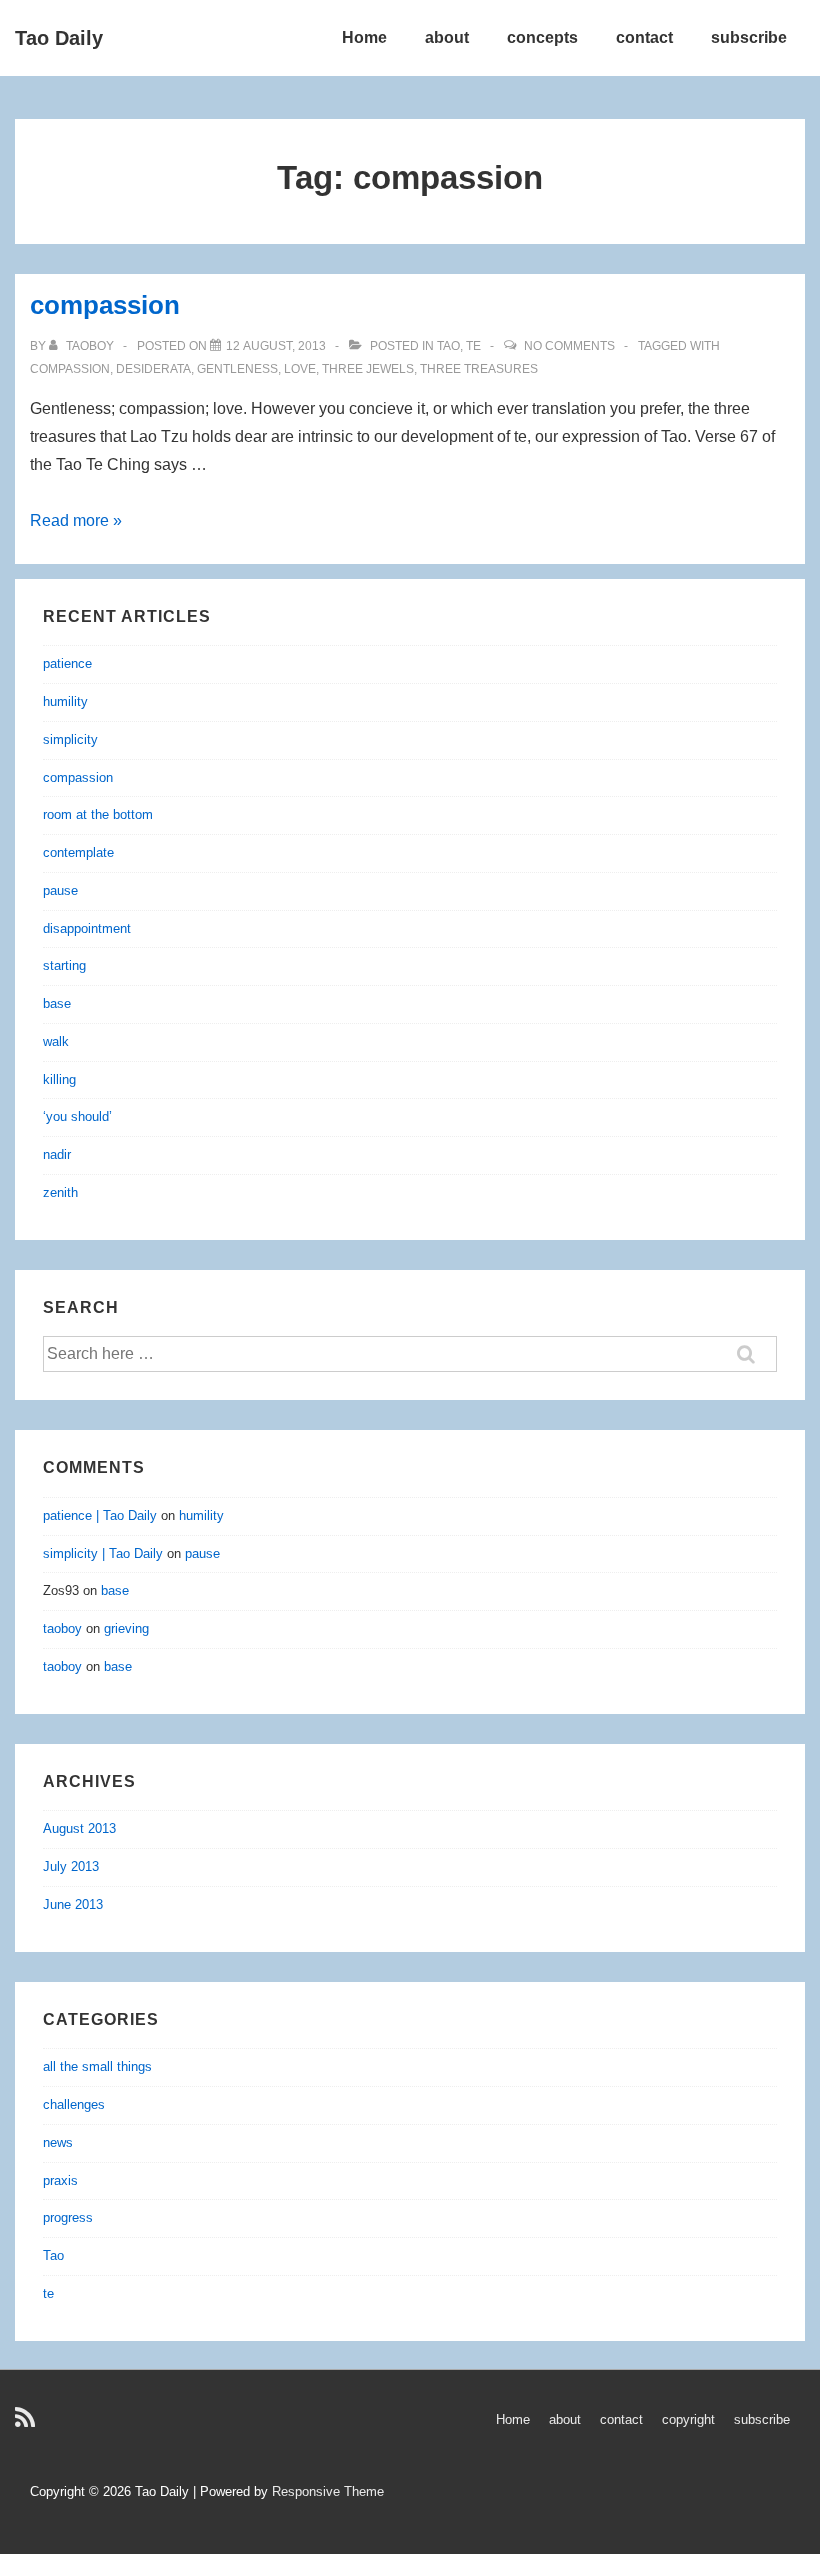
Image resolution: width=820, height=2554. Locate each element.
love (300, 369)
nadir (57, 1154)
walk (56, 1041)
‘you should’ (77, 1116)
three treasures (479, 369)
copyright (688, 2419)
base (57, 1003)
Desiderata (153, 369)
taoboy (62, 1628)
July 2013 (71, 1866)
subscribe (749, 37)
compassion (105, 305)
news (58, 2142)
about (447, 37)
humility (65, 701)
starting (64, 965)
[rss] (27, 2424)
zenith (60, 1192)
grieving (126, 1628)
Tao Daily (59, 38)
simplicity (70, 739)
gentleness (237, 369)
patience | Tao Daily (100, 1515)
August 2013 (79, 1828)
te (473, 346)
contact (644, 37)
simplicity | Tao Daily (103, 1553)
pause (60, 890)
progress (68, 2217)
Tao (448, 346)
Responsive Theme (328, 2491)
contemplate (78, 852)
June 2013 (73, 1904)
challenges (74, 2104)
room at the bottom (98, 814)
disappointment (87, 928)
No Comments (569, 346)
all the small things (97, 2066)
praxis (60, 2180)
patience (67, 663)
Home (364, 37)
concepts (542, 37)
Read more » (76, 520)
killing (59, 1079)
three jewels (368, 369)
